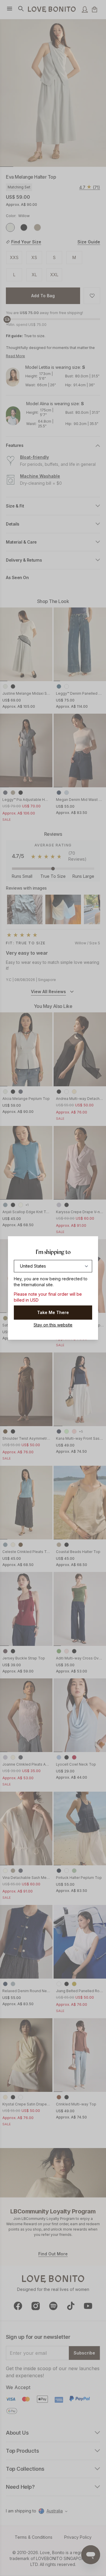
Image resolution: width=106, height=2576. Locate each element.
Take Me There (53, 1312)
